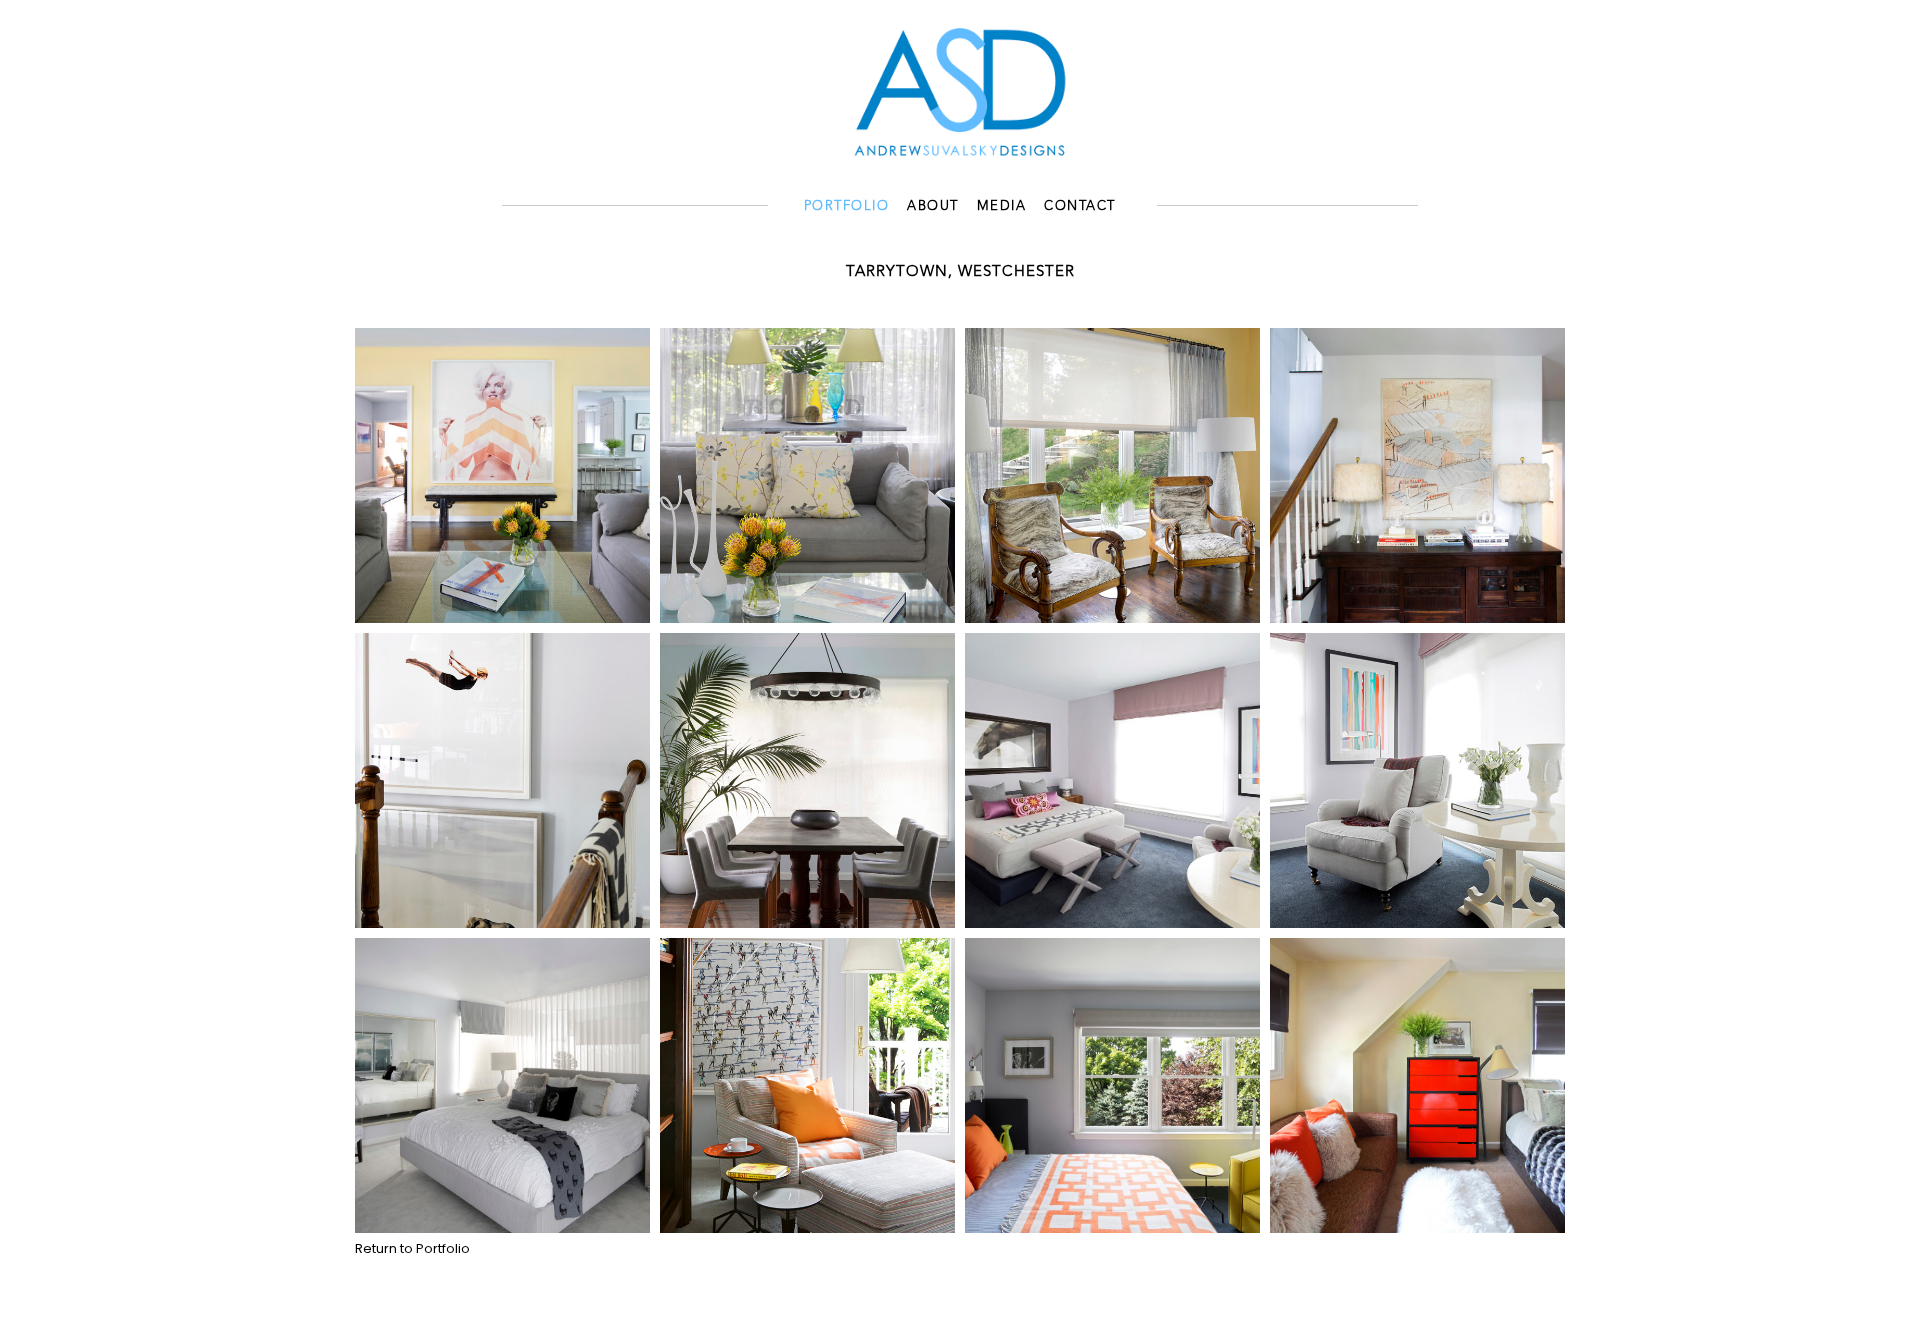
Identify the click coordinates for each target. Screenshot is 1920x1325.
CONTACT (1080, 206)
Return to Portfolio (412, 1248)
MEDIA (1002, 206)
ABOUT (933, 206)
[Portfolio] (960, 90)
